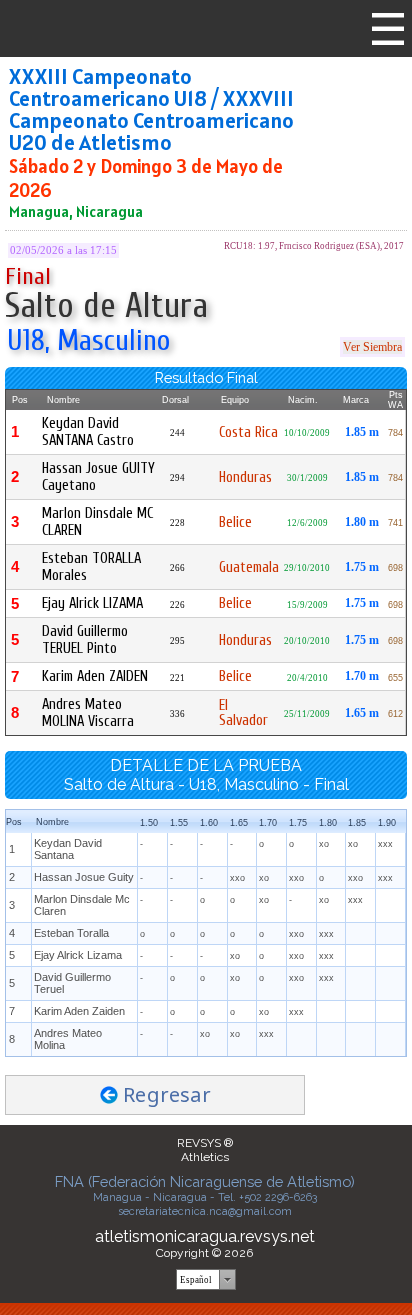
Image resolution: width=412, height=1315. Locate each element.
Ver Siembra (372, 347)
